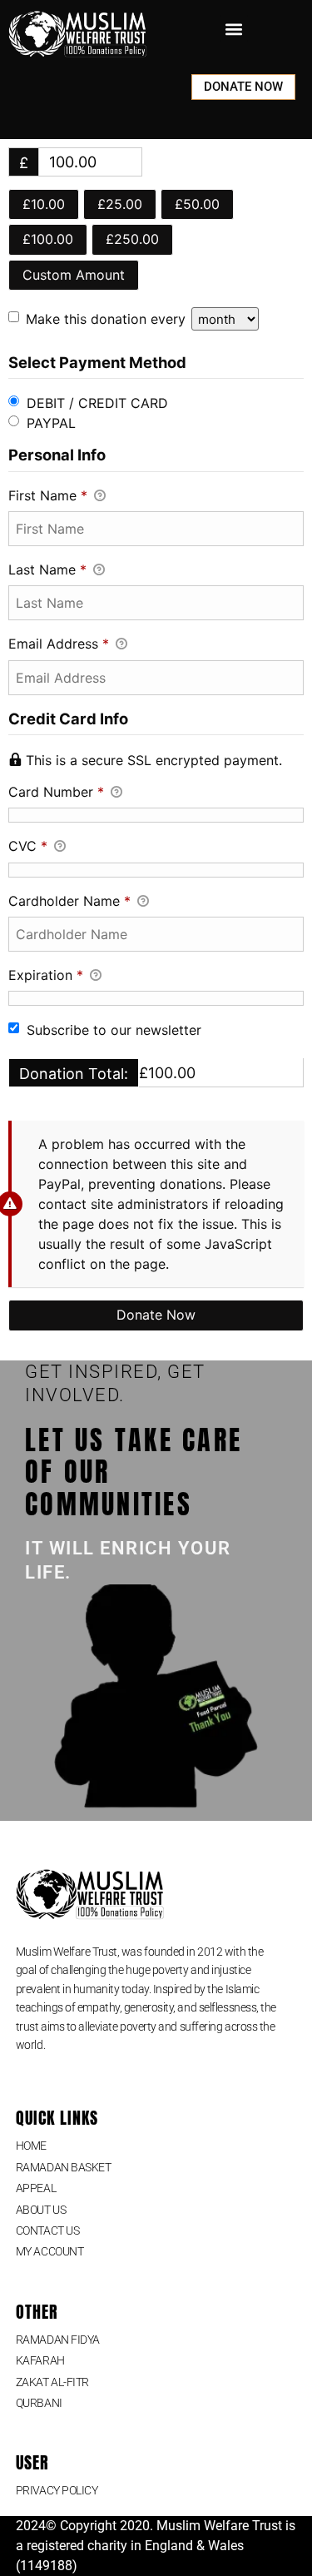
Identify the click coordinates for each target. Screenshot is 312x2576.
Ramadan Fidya (58, 2340)
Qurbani (39, 2403)
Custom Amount (74, 275)
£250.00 (132, 239)
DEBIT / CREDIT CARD (97, 403)
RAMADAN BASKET (64, 2167)
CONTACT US (48, 2230)
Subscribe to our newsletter (114, 1030)
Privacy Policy (57, 2490)
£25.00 (120, 204)
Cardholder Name (69, 901)
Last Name (47, 569)
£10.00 (44, 204)
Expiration (46, 975)
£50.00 (197, 204)
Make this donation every (108, 319)
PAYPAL (51, 423)
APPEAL (36, 2188)
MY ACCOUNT (50, 2251)
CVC (28, 846)
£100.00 (48, 239)
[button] (234, 29)
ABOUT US (41, 2210)
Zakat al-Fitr (52, 2382)
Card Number (56, 792)
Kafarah (40, 2360)
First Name (48, 495)
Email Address (59, 644)
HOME (31, 2146)
